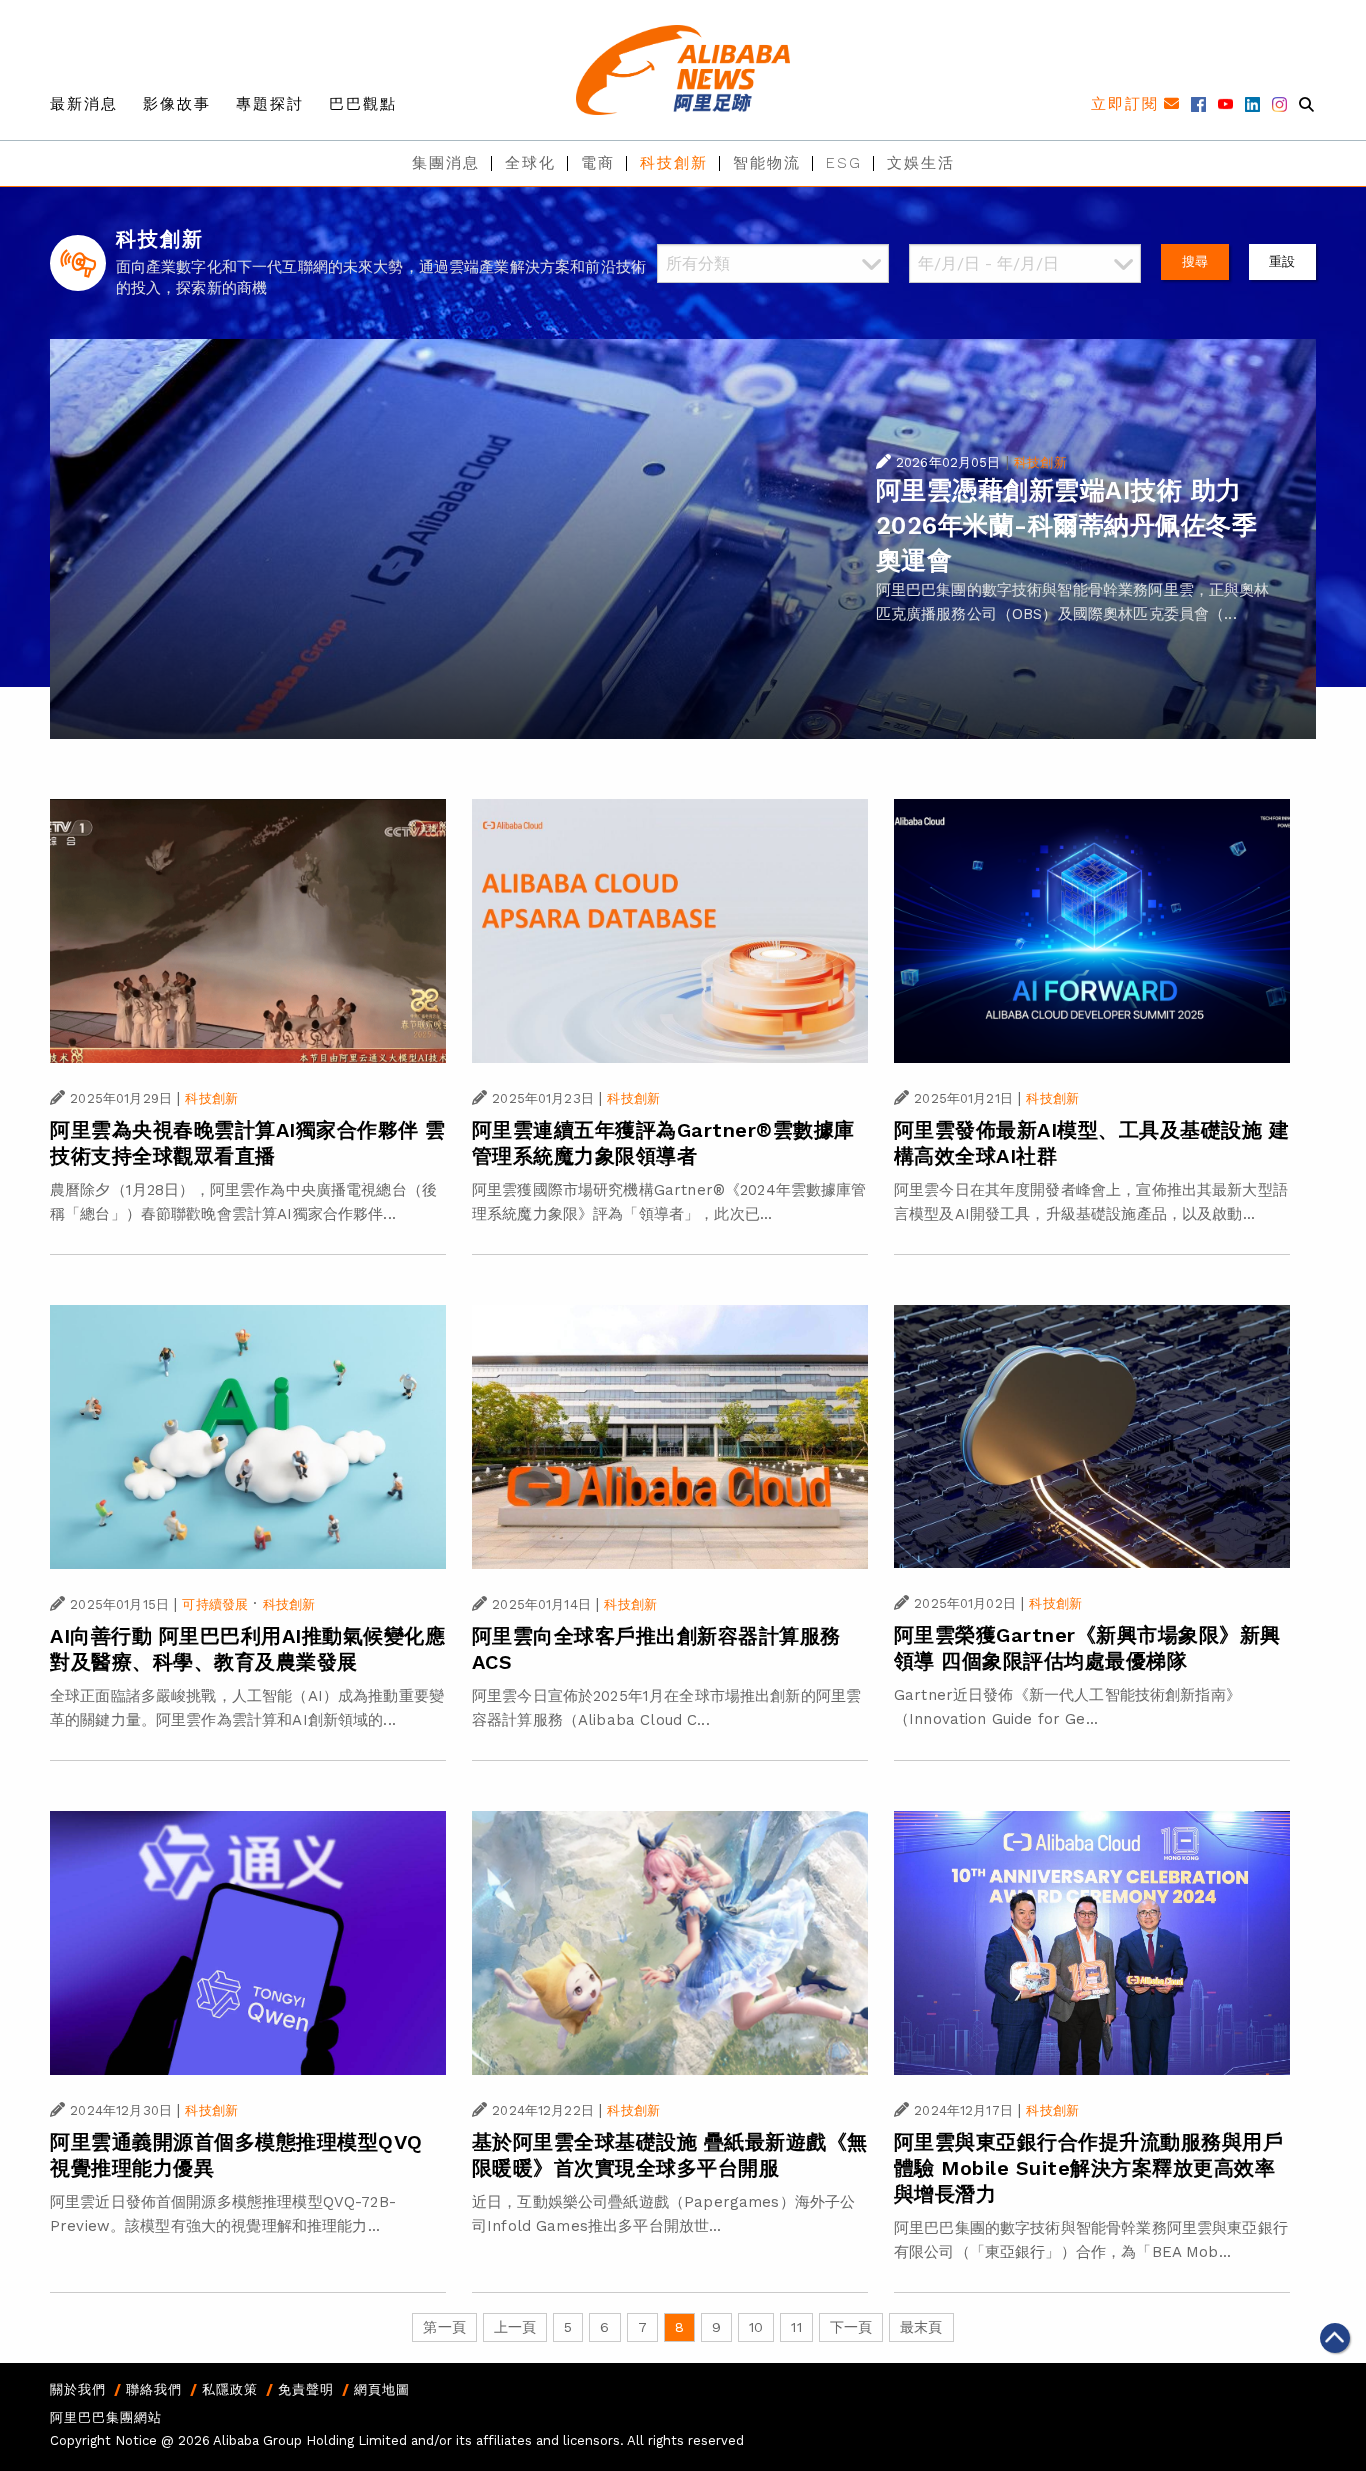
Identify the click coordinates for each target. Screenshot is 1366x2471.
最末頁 (921, 2327)
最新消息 (84, 104)
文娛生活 (921, 163)
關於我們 (78, 2389)
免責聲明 (306, 2389)
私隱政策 (230, 2389)
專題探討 (270, 104)
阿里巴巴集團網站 (106, 2417)
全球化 (530, 163)
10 (756, 2327)
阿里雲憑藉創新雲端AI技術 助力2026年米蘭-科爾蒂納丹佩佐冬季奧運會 (1067, 525)
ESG (844, 163)
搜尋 (1195, 261)
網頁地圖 (382, 2389)
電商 (598, 163)
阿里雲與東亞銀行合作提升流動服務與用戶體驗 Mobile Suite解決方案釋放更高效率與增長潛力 (1089, 2168)
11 (796, 2327)
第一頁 (444, 2327)
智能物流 (767, 163)
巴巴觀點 (363, 104)
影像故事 (177, 104)
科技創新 (674, 163)
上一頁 (515, 2327)
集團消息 (446, 163)
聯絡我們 (154, 2389)
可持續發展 (215, 1604)
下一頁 (851, 2327)
